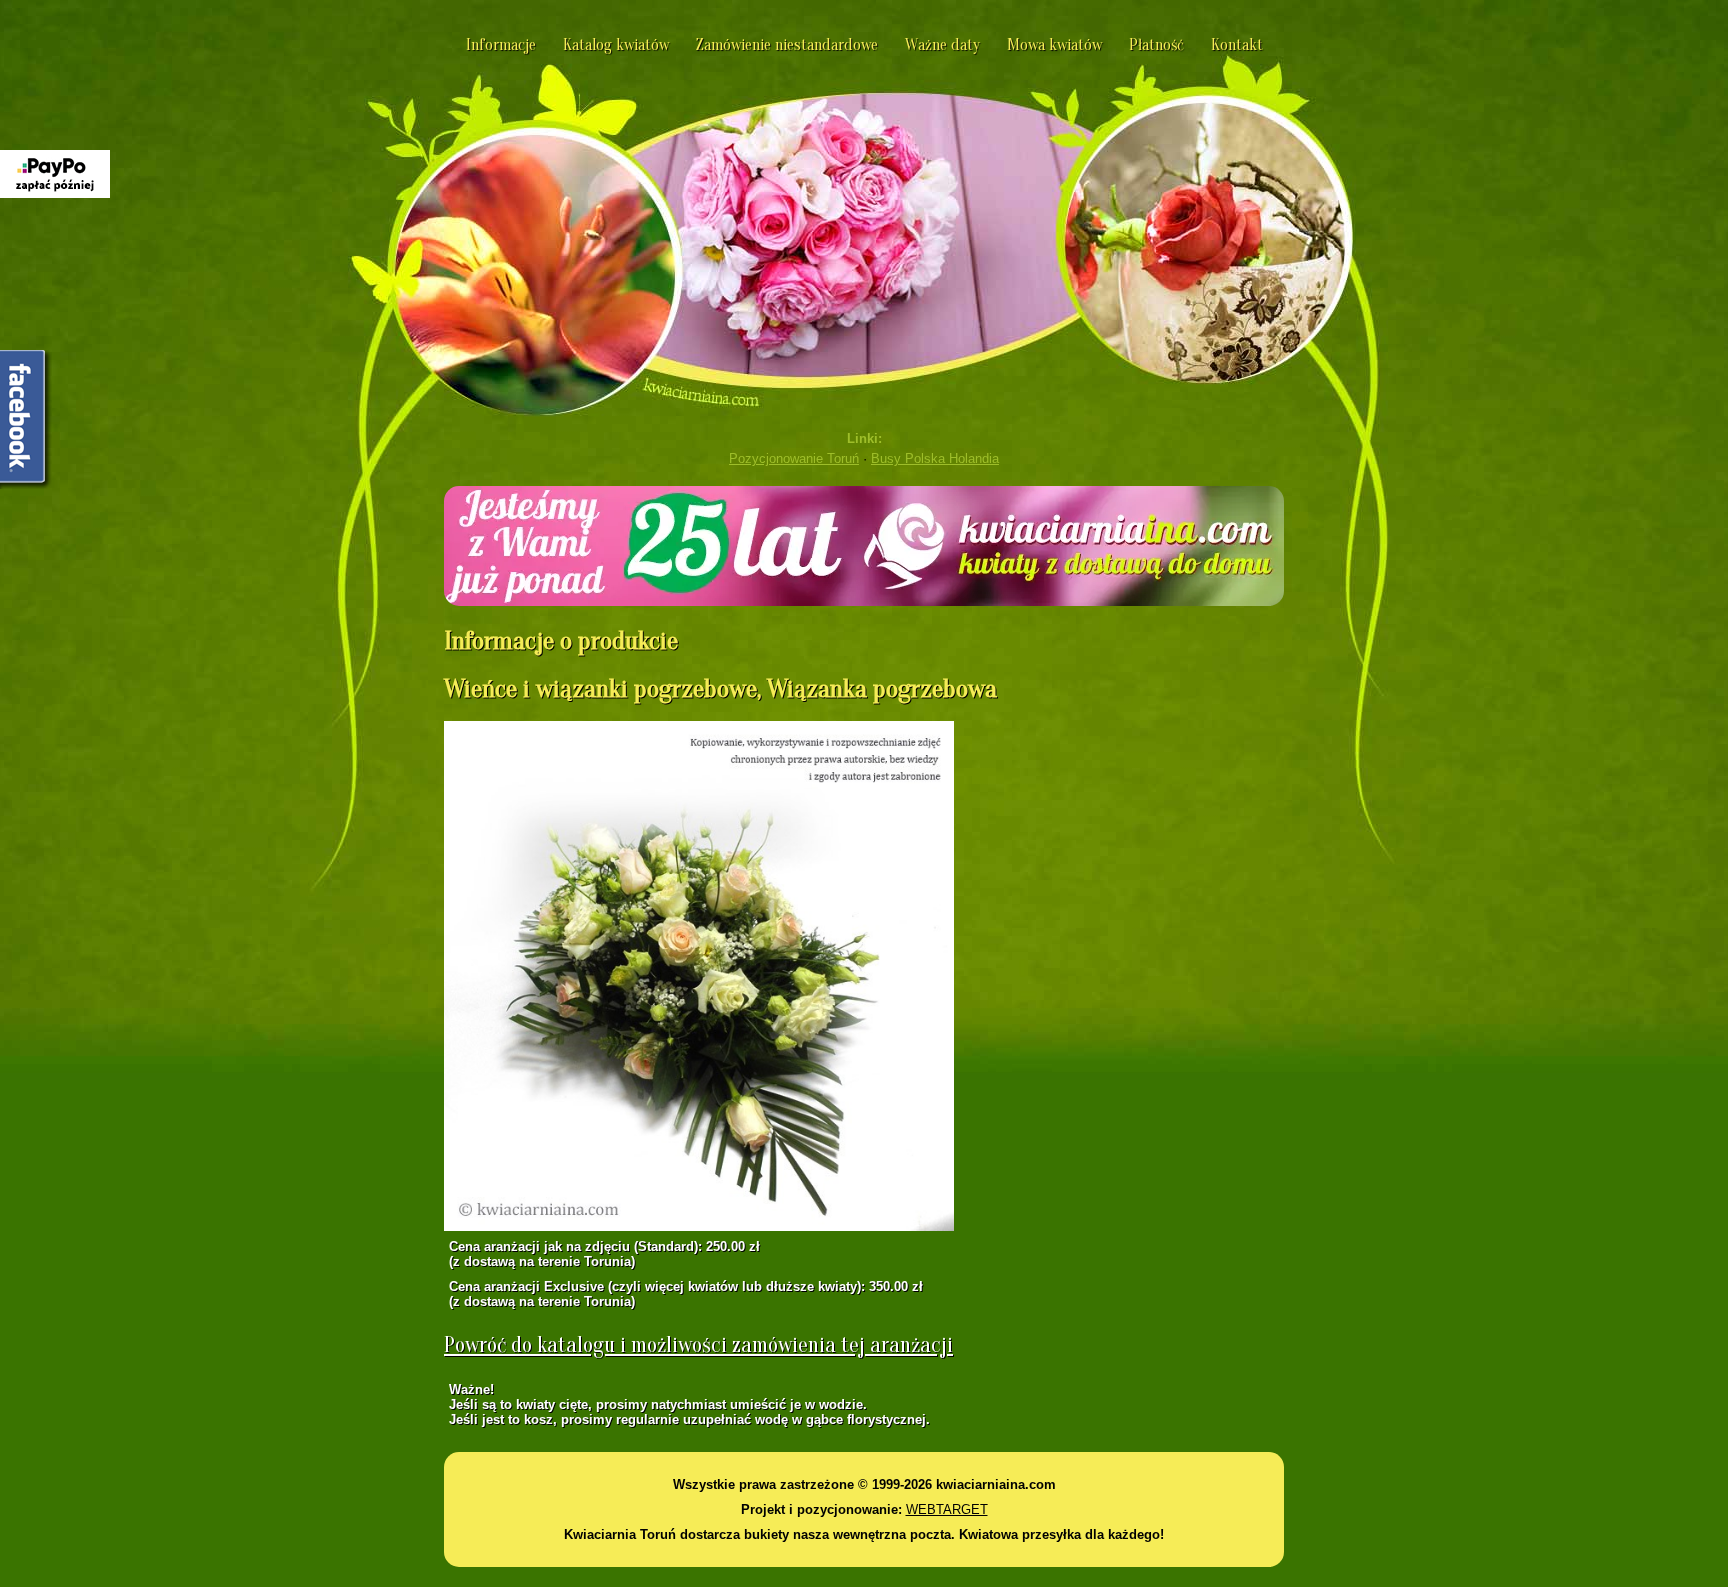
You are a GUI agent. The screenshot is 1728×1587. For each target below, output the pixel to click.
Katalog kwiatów (616, 45)
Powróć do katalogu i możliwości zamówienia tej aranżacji (698, 1345)
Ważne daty (942, 45)
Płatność (1156, 45)
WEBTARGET (947, 1509)
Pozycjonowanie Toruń (794, 458)
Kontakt (1237, 45)
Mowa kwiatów (1054, 45)
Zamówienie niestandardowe (787, 45)
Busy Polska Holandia (935, 458)
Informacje (501, 45)
